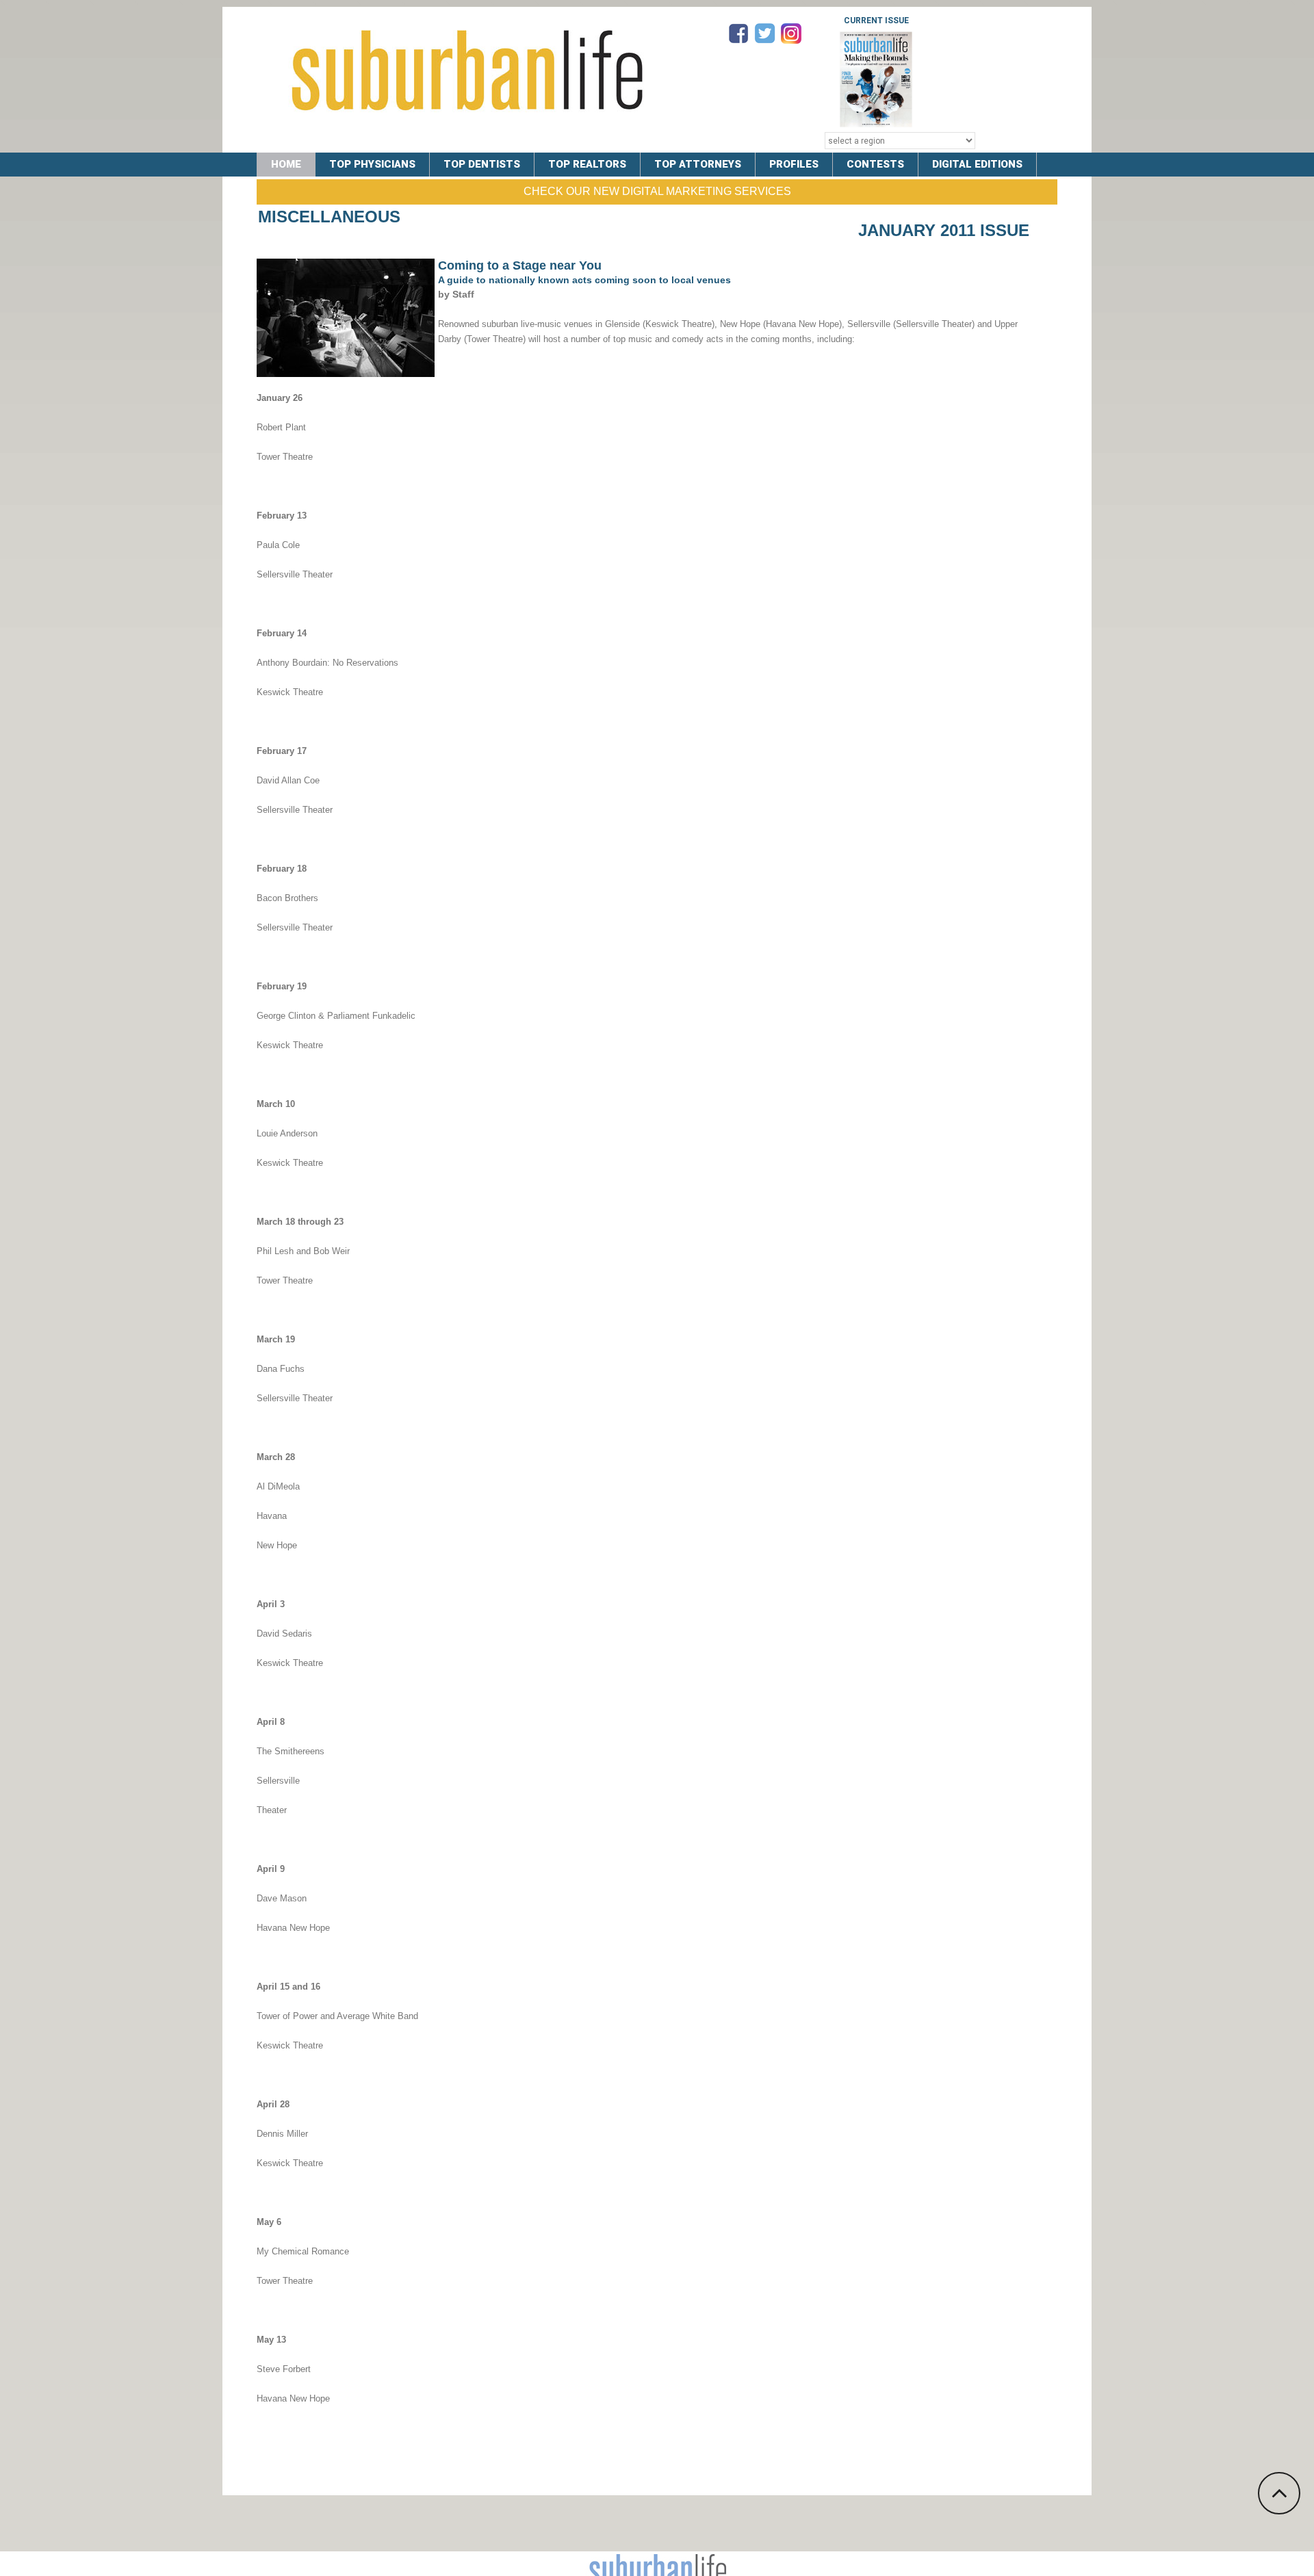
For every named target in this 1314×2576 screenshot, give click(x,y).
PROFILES (794, 164)
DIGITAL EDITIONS (977, 164)
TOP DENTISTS (482, 164)
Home (286, 164)
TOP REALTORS (587, 164)
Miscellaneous (329, 217)
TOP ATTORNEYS (698, 164)
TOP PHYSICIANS (372, 164)
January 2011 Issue (944, 230)
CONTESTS (875, 164)
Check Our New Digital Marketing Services (657, 191)
